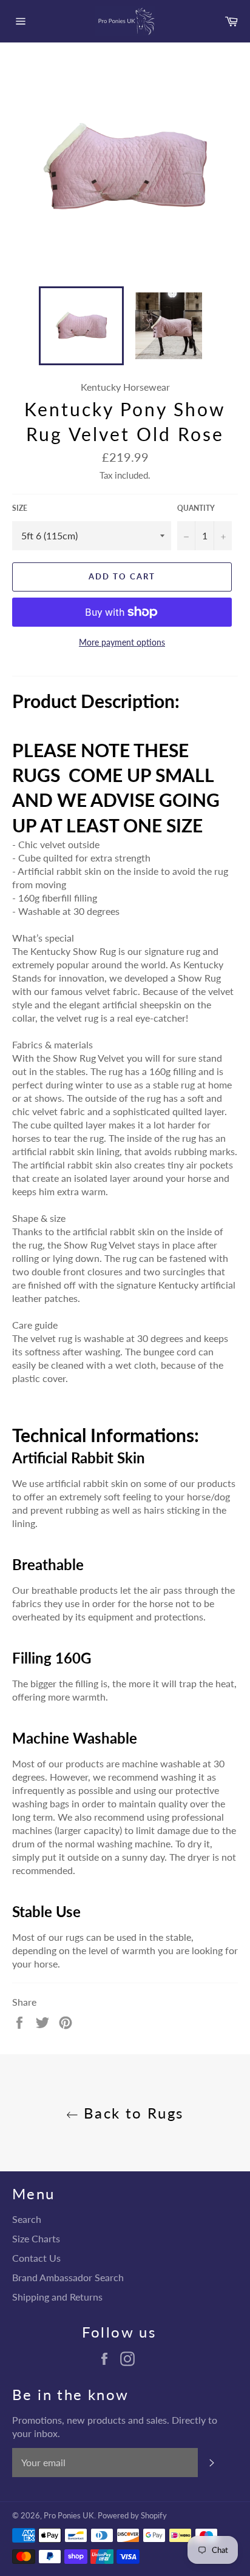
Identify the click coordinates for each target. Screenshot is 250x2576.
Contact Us (36, 2258)
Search (27, 2219)
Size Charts (36, 2238)
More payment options (122, 642)
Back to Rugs (131, 2113)
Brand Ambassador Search (68, 2277)
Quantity (196, 508)
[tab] (125, 763)
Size (20, 508)
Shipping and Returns (57, 2297)
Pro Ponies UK (69, 2515)
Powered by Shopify (132, 2515)
